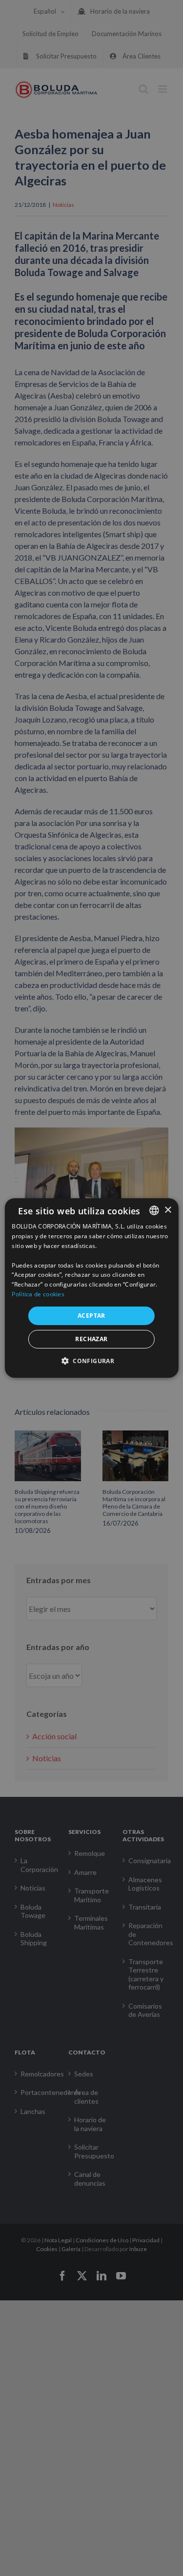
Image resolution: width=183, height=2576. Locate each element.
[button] (91, 1361)
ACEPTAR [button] (91, 1316)
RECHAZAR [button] (91, 1339)
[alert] (91, 1288)
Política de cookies (38, 1294)
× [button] (168, 1210)
